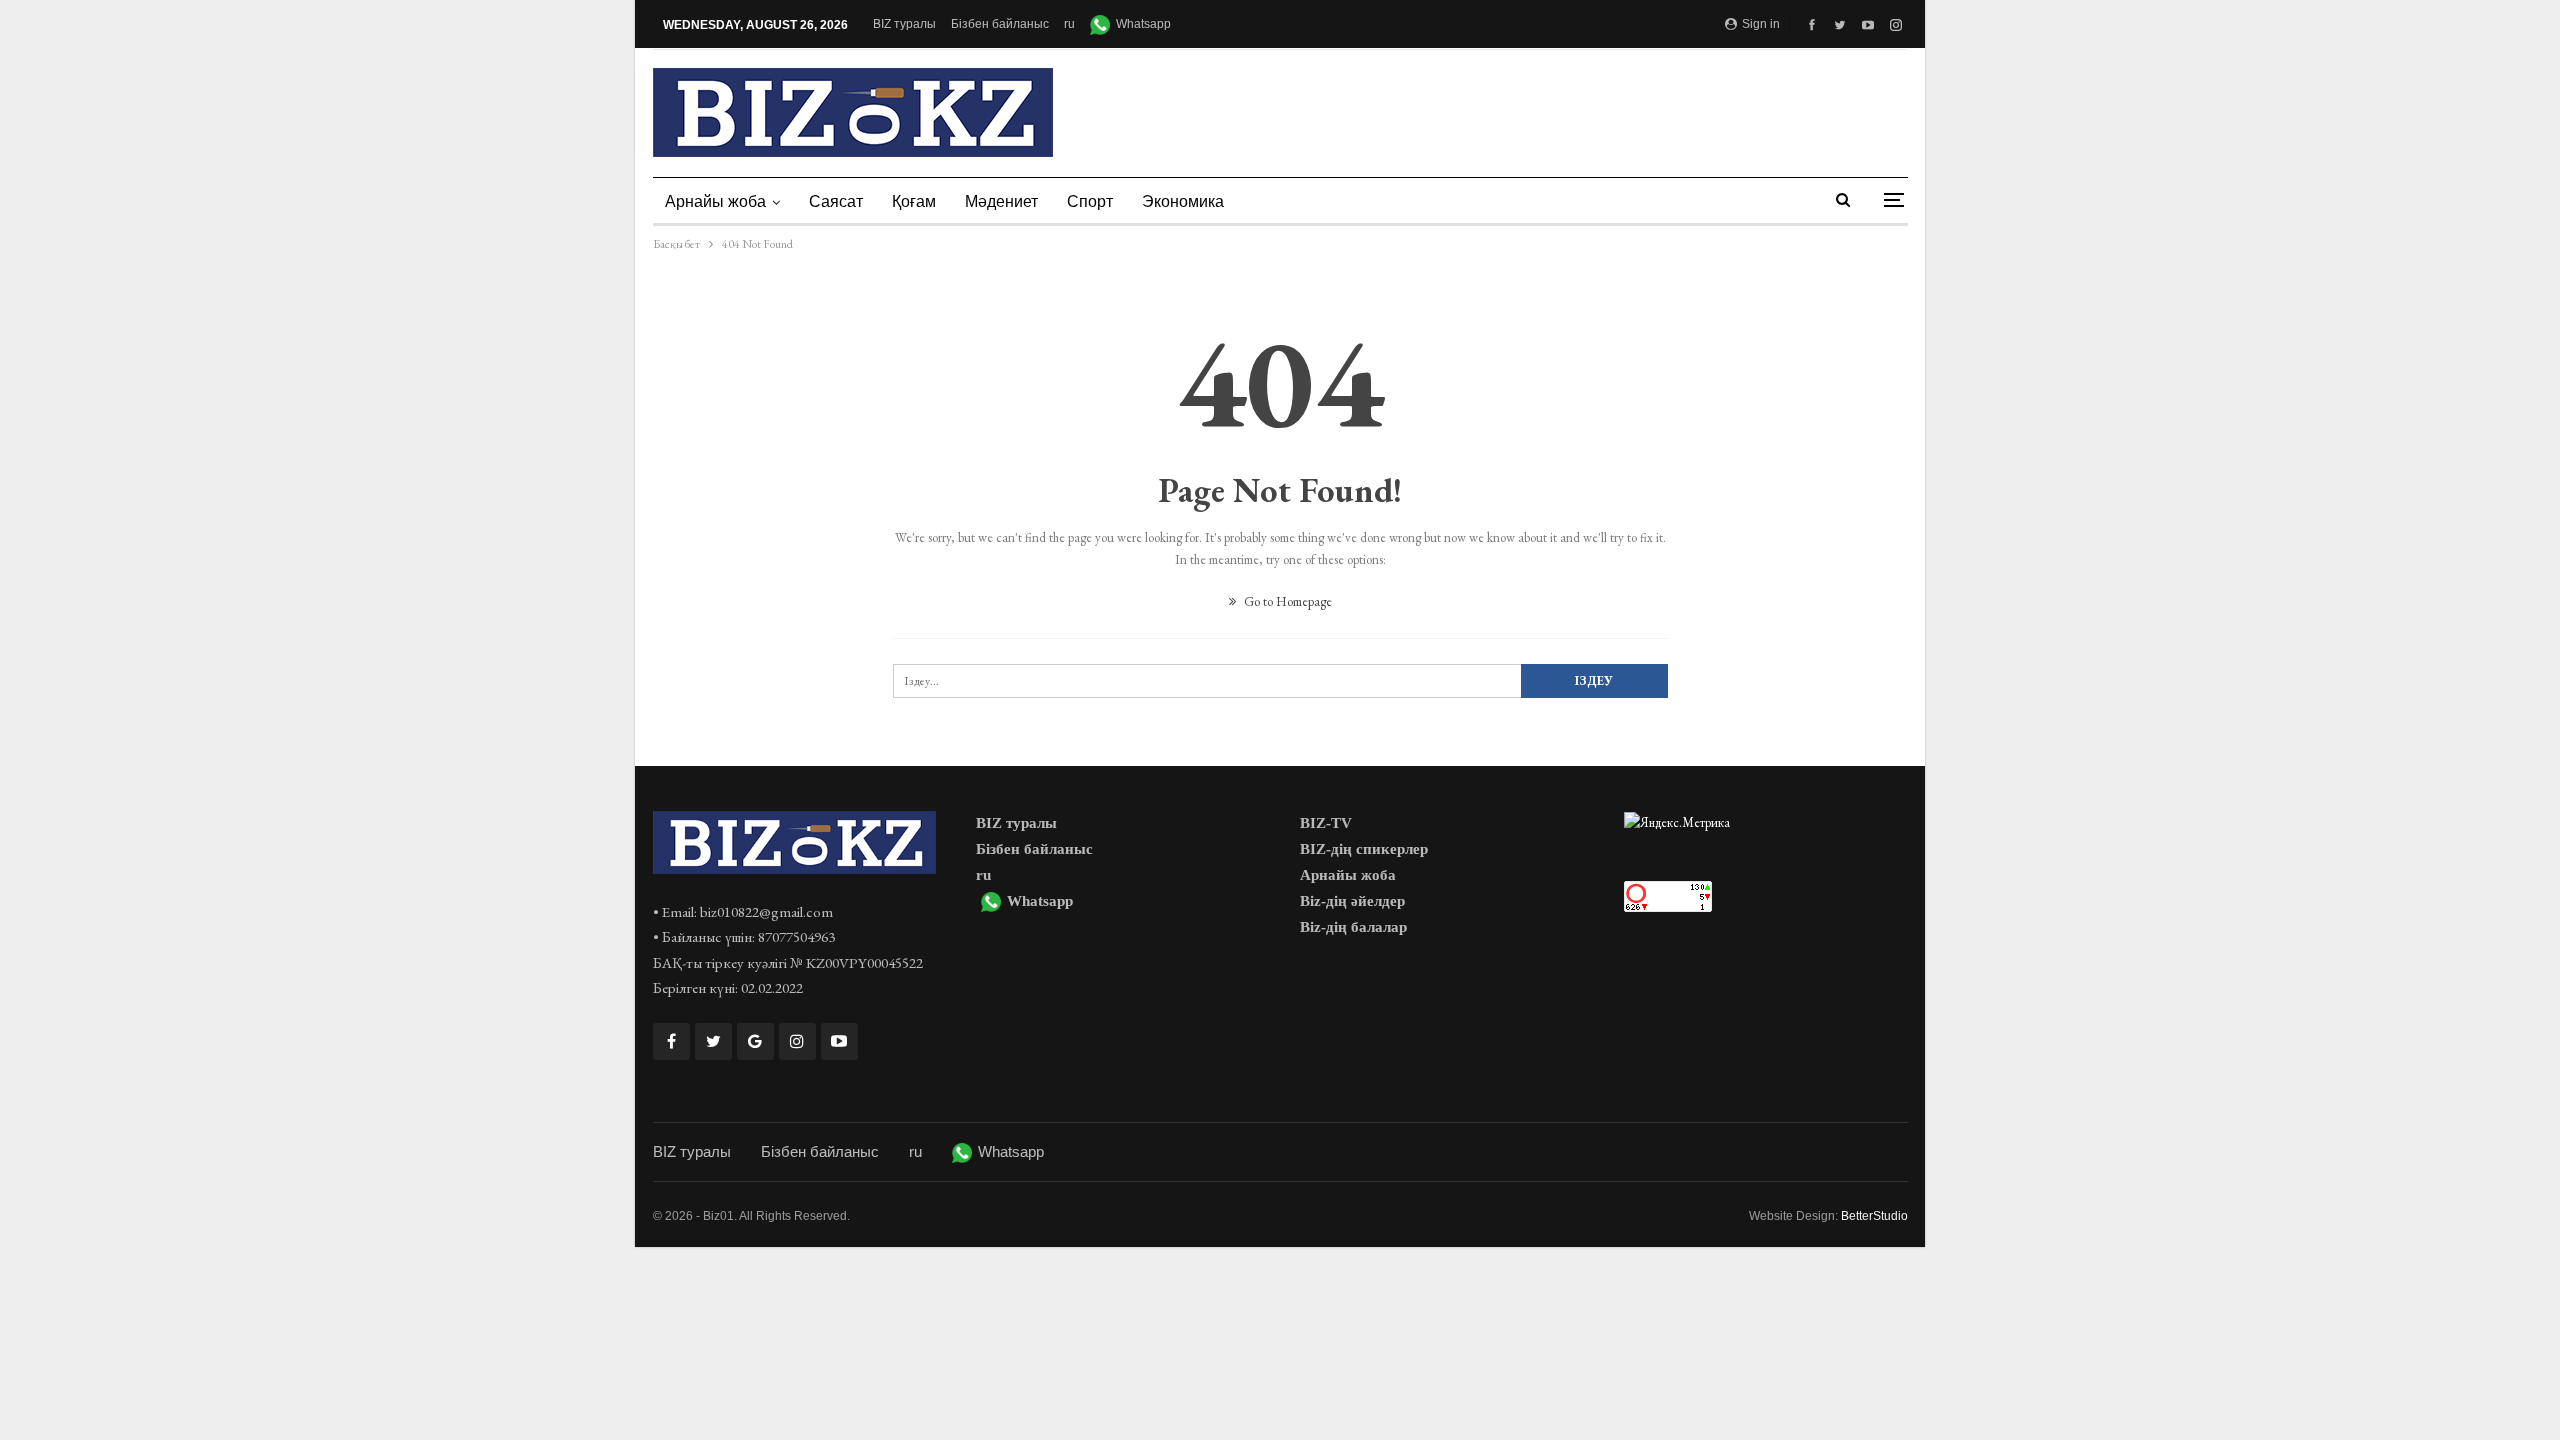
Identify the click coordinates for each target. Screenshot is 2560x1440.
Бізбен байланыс (1000, 24)
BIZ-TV (1326, 823)
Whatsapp (1143, 24)
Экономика (1183, 201)
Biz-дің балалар (1353, 927)
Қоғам (914, 201)
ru (1069, 24)
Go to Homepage (1286, 601)
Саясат (836, 201)
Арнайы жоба (715, 201)
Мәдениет (1001, 201)
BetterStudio (1874, 1216)
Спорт (1090, 201)
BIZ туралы (904, 24)
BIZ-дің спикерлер (1364, 849)
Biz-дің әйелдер (1352, 901)
